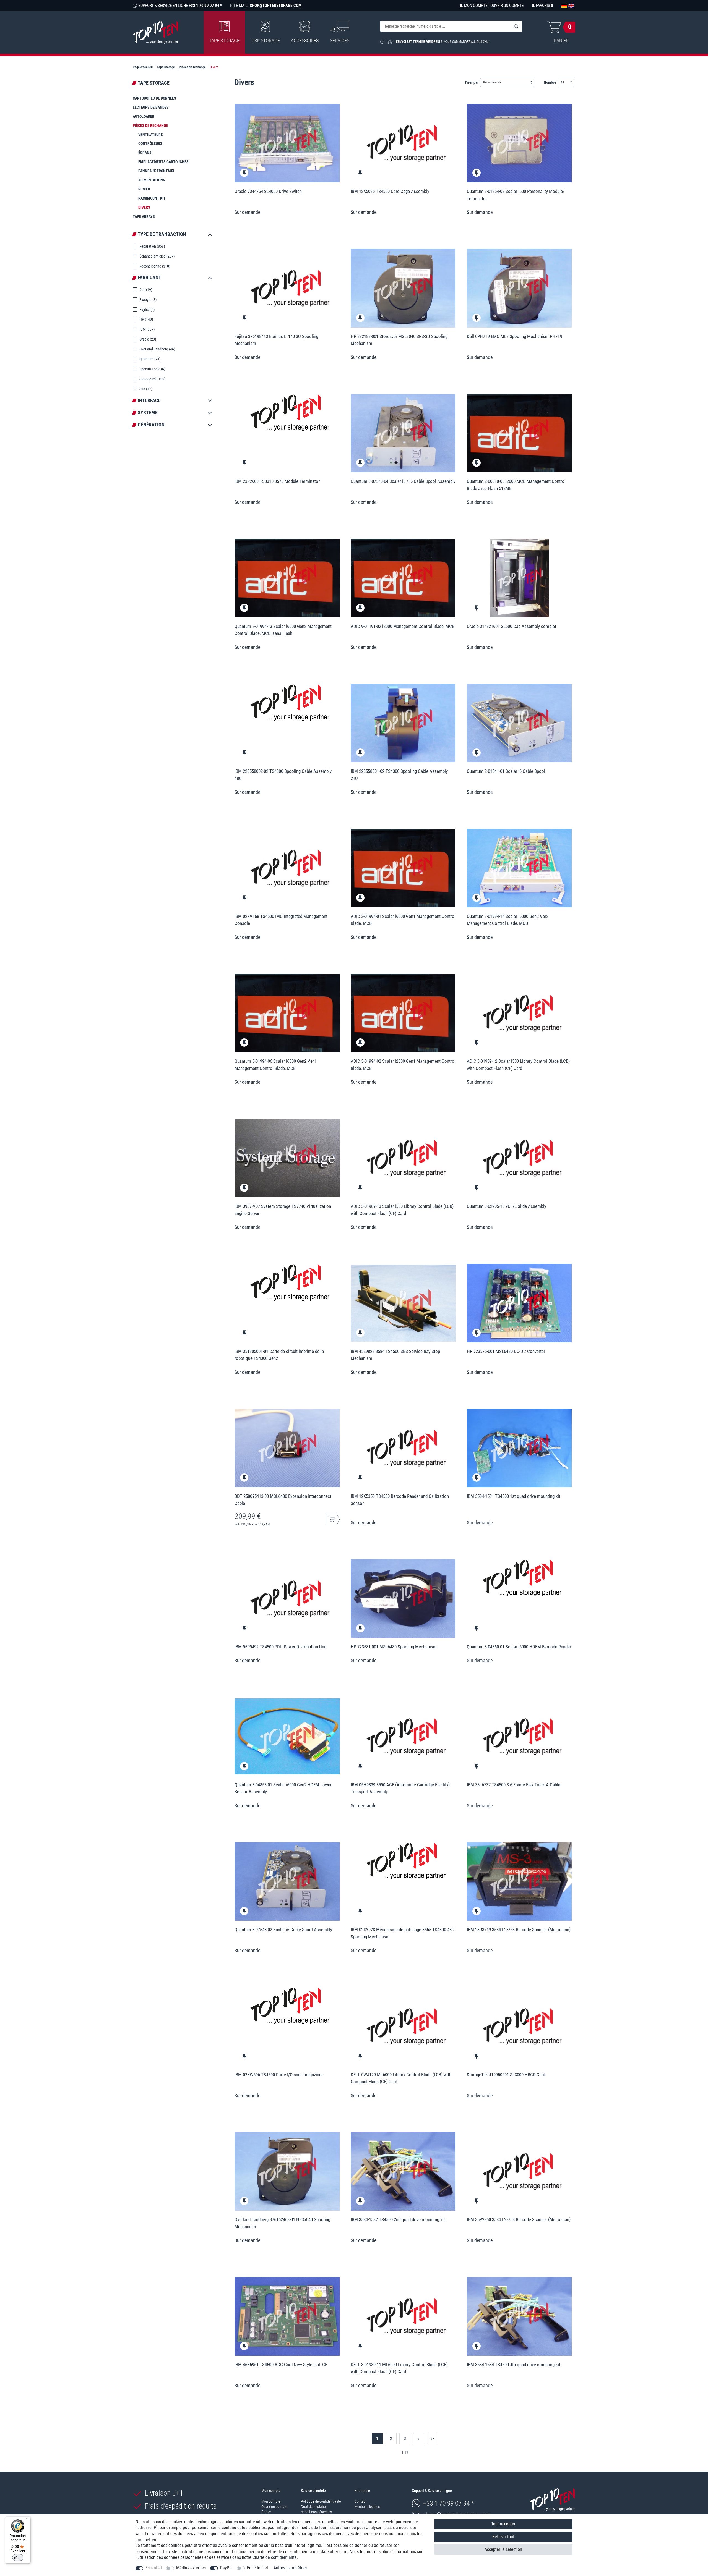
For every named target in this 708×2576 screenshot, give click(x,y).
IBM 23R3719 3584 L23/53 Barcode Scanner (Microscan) (519, 1930)
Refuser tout (503, 2537)
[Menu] (27, 2520)
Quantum (149, 359)
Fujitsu (147, 310)
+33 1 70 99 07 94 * (449, 2503)
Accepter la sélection (503, 2549)
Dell (145, 290)
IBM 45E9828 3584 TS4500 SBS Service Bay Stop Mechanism (395, 1355)
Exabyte (148, 300)
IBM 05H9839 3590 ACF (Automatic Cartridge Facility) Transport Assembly (400, 1788)
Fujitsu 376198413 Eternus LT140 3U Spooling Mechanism (276, 340)
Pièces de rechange (192, 67)
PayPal (226, 2568)
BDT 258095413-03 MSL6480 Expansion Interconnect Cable (283, 1500)
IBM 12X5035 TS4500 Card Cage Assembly (390, 191)
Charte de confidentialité (275, 2557)
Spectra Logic (152, 369)
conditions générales (316, 2512)
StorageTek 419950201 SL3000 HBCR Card (506, 2075)
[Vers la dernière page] (433, 2439)
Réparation (152, 246)
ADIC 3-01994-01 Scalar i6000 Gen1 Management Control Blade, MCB (403, 920)
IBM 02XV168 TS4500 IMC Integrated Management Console (281, 920)
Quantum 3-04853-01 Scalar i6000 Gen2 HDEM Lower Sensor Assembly (283, 1788)
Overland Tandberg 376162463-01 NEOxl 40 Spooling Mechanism (282, 2223)
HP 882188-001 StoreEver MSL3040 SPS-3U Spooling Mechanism (399, 340)
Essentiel (154, 2568)
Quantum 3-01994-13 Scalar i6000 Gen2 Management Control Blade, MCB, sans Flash (283, 630)
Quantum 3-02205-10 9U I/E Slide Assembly (507, 1206)
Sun (145, 389)
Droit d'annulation (314, 2507)
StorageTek (152, 379)
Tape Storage (224, 40)
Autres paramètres (290, 2568)
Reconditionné (154, 266)
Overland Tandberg (157, 349)
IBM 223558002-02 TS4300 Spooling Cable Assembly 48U (283, 775)
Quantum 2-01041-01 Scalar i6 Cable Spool (506, 771)
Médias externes (191, 2568)
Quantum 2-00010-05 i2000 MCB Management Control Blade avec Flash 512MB (516, 485)
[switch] (18, 2557)
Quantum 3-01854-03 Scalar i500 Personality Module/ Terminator (516, 195)
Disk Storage (265, 40)
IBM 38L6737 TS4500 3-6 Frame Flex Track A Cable (514, 1785)
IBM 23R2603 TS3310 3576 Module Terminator (277, 481)
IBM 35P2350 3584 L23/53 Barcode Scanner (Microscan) (519, 2219)
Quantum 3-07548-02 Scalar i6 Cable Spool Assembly (283, 1930)
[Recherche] (516, 26)
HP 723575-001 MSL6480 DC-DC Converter (506, 1351)
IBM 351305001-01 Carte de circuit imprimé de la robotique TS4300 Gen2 (279, 1355)
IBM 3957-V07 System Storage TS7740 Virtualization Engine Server (283, 1210)
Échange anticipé (157, 256)
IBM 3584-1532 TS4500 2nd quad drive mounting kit (398, 2219)
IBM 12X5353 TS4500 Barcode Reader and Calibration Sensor (400, 1500)
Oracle (147, 339)
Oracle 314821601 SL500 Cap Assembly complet (512, 626)
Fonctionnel (257, 2568)
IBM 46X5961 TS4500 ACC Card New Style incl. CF (281, 2365)
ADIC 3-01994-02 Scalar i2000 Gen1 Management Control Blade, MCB (403, 1065)
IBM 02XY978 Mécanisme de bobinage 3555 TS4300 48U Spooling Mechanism (403, 1933)
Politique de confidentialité (321, 2501)
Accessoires (305, 40)
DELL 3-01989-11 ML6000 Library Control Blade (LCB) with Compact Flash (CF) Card (399, 2368)
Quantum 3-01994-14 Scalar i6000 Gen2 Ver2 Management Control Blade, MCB (508, 920)
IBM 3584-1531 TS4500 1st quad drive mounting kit (514, 1496)
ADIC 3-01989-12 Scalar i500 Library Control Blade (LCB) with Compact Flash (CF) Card (518, 1065)
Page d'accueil (143, 67)
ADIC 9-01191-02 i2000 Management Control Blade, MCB (403, 626)
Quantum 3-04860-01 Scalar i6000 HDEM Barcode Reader (519, 1647)
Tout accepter (503, 2524)
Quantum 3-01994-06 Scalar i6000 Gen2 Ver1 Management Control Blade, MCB (275, 1065)
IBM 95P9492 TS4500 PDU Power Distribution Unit (281, 1647)
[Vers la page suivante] (419, 2439)
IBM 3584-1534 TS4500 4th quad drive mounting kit (514, 2365)
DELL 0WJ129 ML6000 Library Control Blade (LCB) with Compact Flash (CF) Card (401, 2078)
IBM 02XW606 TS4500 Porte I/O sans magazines (279, 2075)
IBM (147, 329)
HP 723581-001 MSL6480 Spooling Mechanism (394, 1647)
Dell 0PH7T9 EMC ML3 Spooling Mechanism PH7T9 (515, 336)
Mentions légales (367, 2507)
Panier (266, 2512)
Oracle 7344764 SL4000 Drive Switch (268, 191)
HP (146, 319)
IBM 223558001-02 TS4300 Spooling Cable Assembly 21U (399, 775)
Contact (360, 2501)
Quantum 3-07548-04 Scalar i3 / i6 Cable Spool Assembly (403, 481)
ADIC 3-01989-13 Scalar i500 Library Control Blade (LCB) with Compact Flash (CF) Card (402, 1210)
